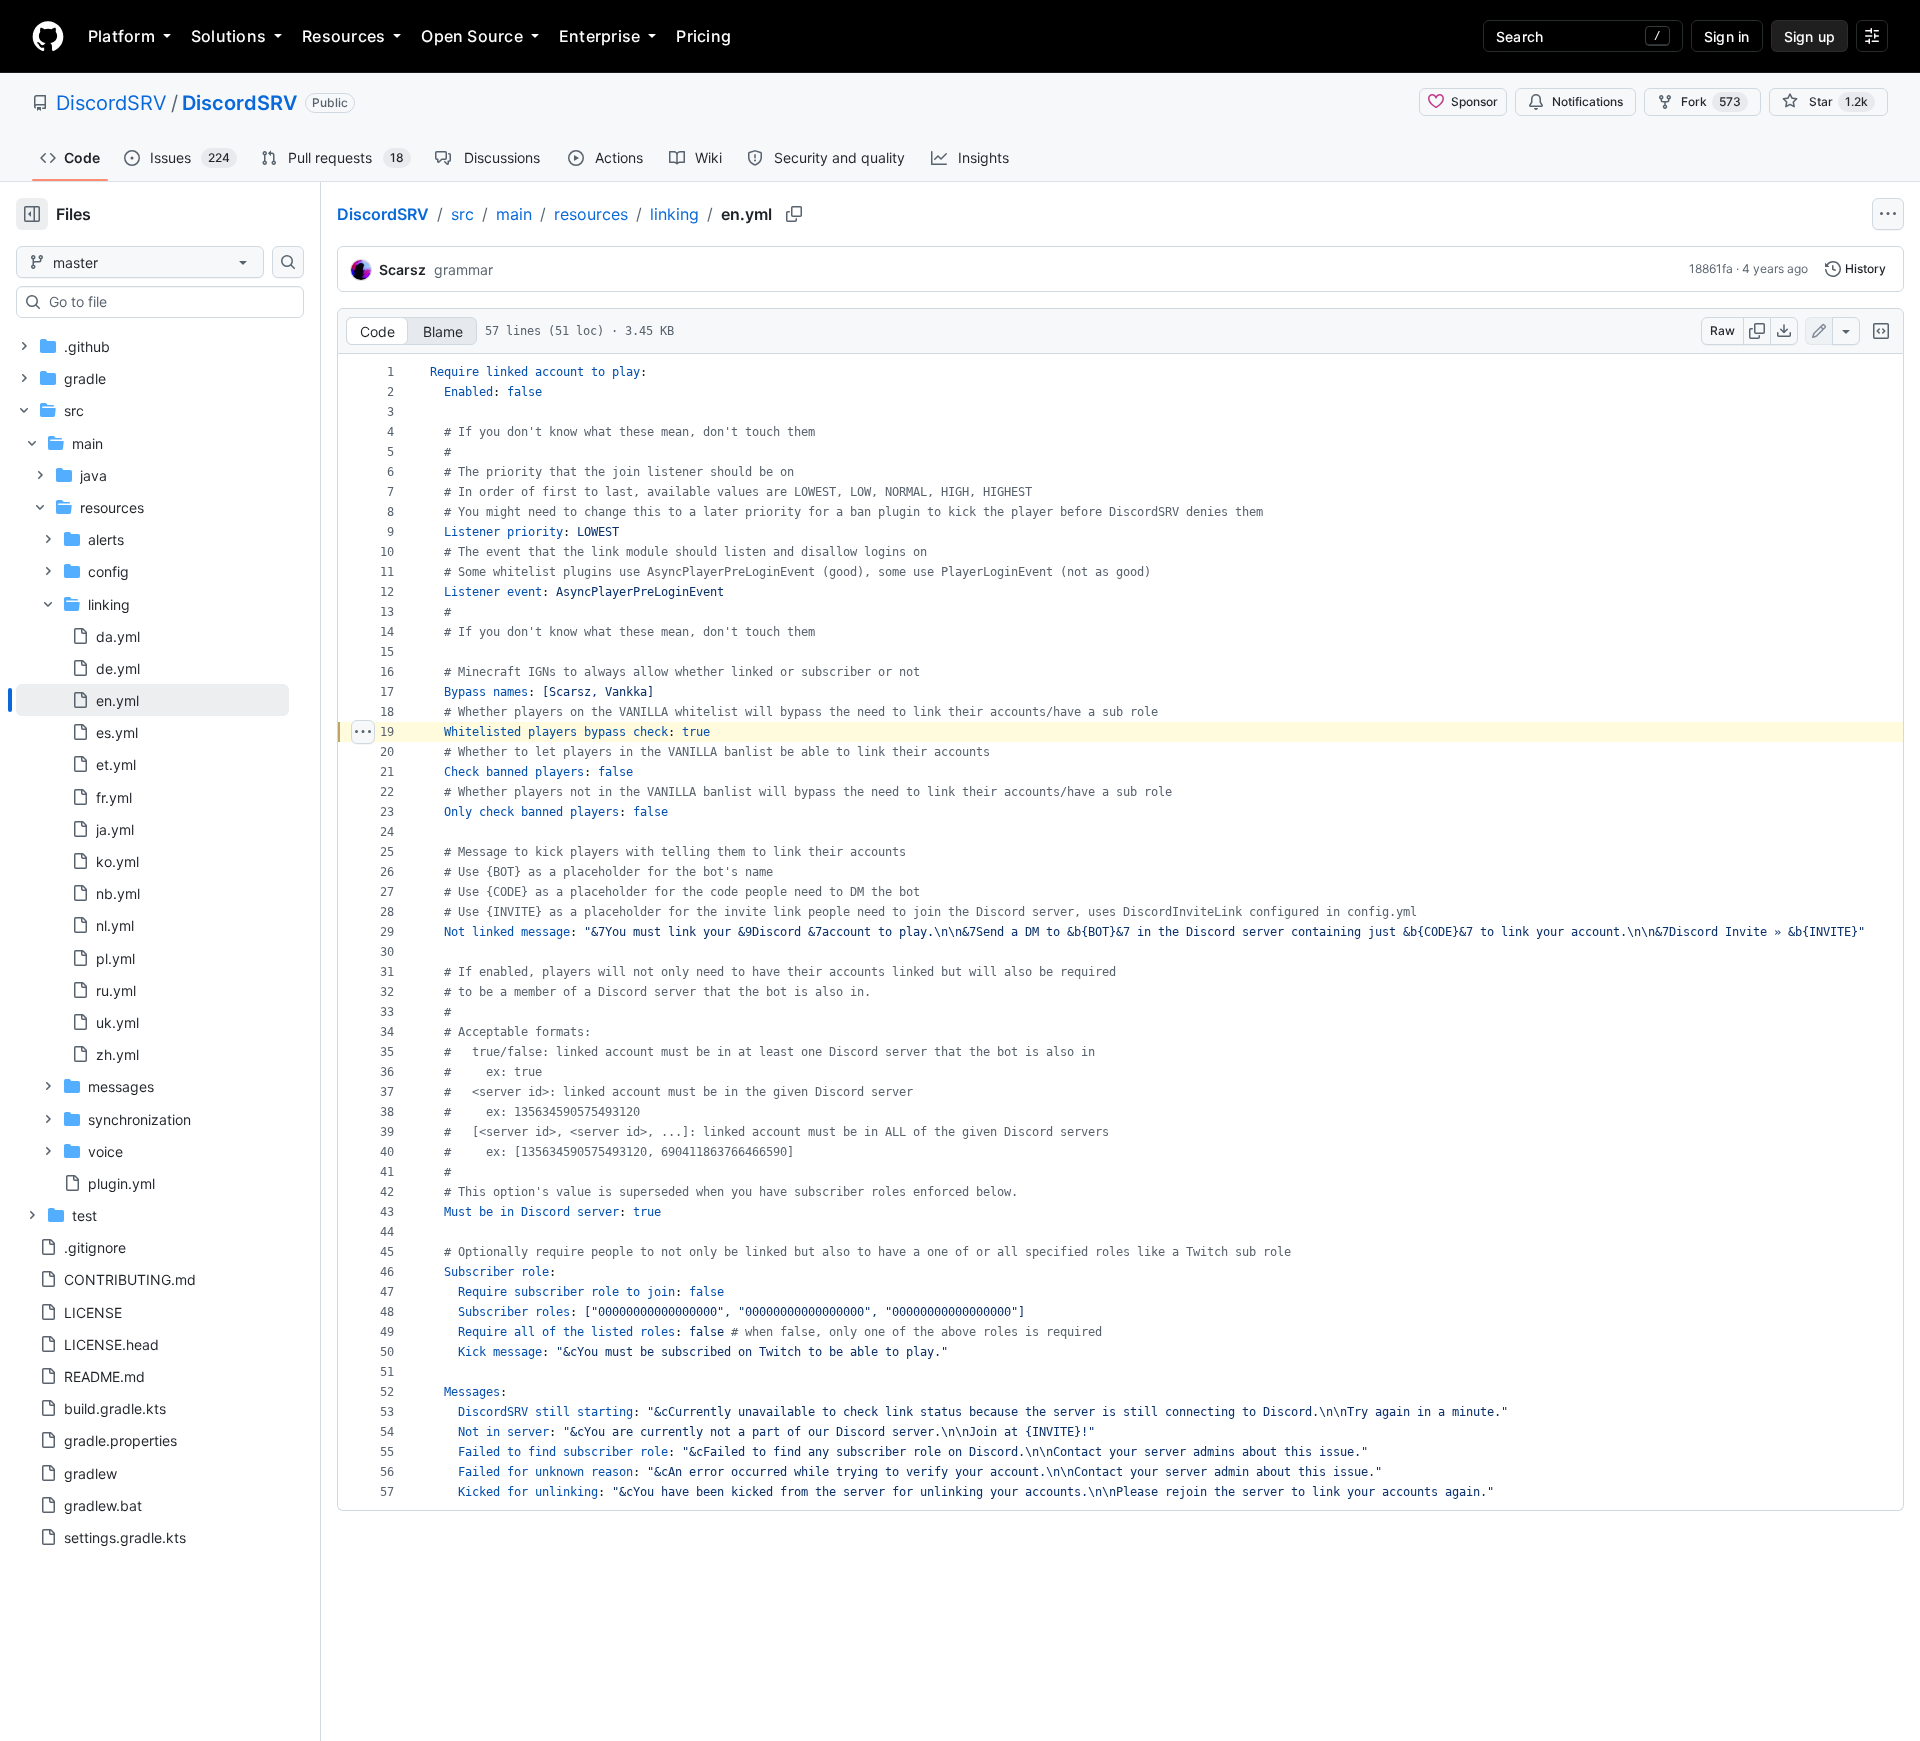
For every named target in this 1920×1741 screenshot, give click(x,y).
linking (674, 214)
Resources (343, 36)
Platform (121, 36)
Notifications (1587, 101)
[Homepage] (48, 36)
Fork (1711, 101)
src (462, 214)
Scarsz (402, 269)
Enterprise (599, 36)
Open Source (472, 36)
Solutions (228, 36)
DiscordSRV (111, 103)
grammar (463, 269)
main (514, 214)
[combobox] (168, 302)
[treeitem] (152, 700)
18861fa (1711, 268)
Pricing (703, 36)
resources (591, 214)
